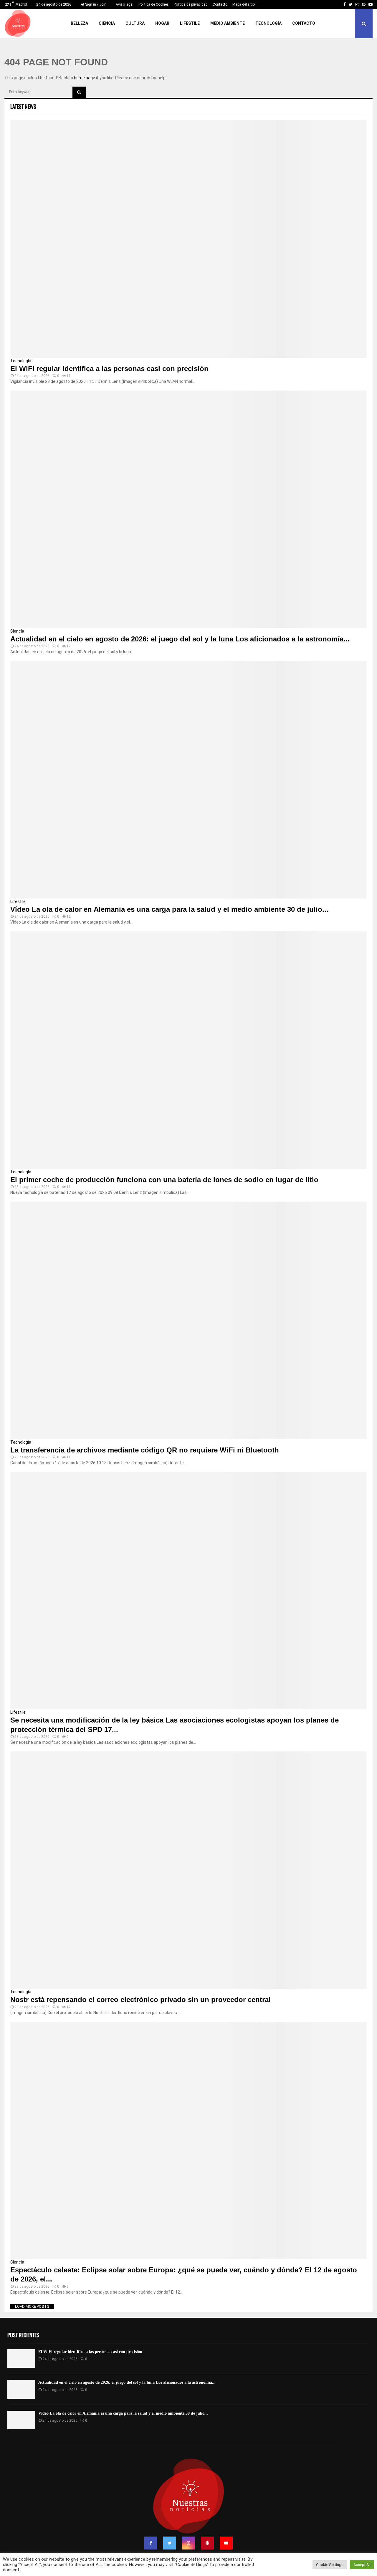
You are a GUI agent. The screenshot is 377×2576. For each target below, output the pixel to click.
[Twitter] (170, 2543)
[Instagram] (188, 2543)
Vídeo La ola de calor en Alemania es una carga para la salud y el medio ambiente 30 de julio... (169, 909)
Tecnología (268, 23)
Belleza (79, 23)
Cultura (135, 23)
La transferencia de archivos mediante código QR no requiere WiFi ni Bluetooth (145, 1450)
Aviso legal (125, 4)
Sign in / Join (95, 4)
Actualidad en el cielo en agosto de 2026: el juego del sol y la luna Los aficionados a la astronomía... (180, 639)
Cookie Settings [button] (330, 2565)
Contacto (220, 4)
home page (85, 78)
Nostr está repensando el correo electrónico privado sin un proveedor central (140, 2000)
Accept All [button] (362, 2565)
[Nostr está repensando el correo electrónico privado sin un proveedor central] (188, 1870)
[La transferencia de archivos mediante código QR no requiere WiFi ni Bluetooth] (188, 1320)
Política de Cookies (154, 4)
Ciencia (107, 23)
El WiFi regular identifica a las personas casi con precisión (109, 369)
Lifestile (190, 23)
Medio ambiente (228, 23)
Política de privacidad (191, 4)
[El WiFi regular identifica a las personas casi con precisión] (188, 239)
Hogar (162, 23)
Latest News (23, 106)
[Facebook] (151, 2543)
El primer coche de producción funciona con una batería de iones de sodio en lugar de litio (164, 1180)
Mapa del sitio (244, 4)
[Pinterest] (207, 2543)
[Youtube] (226, 2543)
